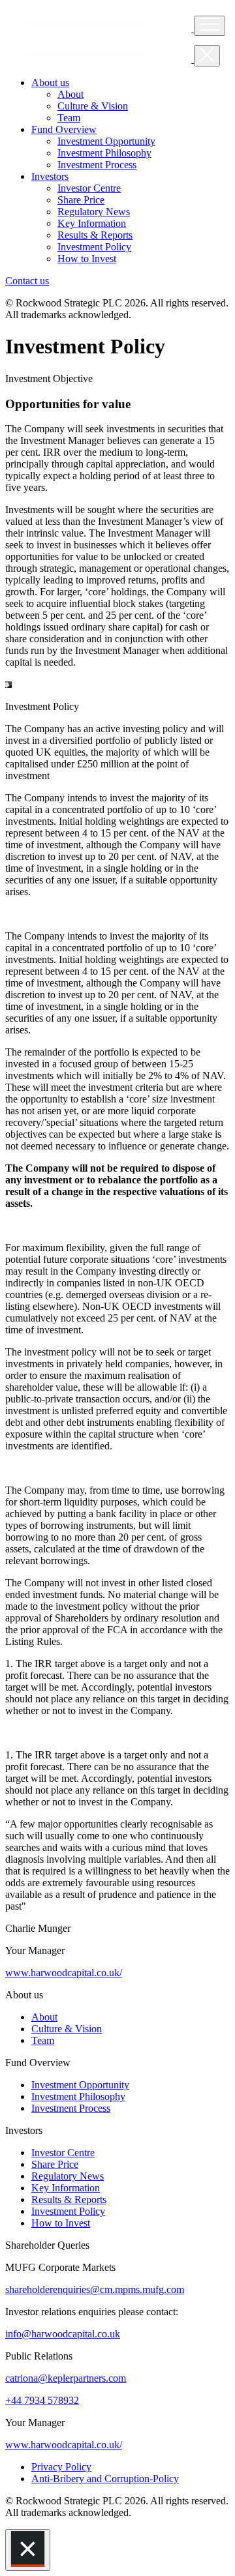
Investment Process (71, 2108)
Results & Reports (69, 2199)
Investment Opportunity (80, 2085)
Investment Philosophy (78, 2096)
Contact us (27, 281)
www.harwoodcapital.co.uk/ (64, 1973)
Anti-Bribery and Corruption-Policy (105, 2479)
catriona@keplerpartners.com (66, 2378)
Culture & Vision (67, 2029)
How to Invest (61, 2223)
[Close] (28, 2550)
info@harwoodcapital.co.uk (63, 2334)
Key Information (66, 2188)
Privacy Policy (61, 2467)
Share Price (55, 2164)
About (44, 2017)
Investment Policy (68, 2211)
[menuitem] (70, 94)
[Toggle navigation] (210, 26)
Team (43, 2040)
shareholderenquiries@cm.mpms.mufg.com (95, 2289)
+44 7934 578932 (42, 2400)
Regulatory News (68, 2176)
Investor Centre (63, 2153)
